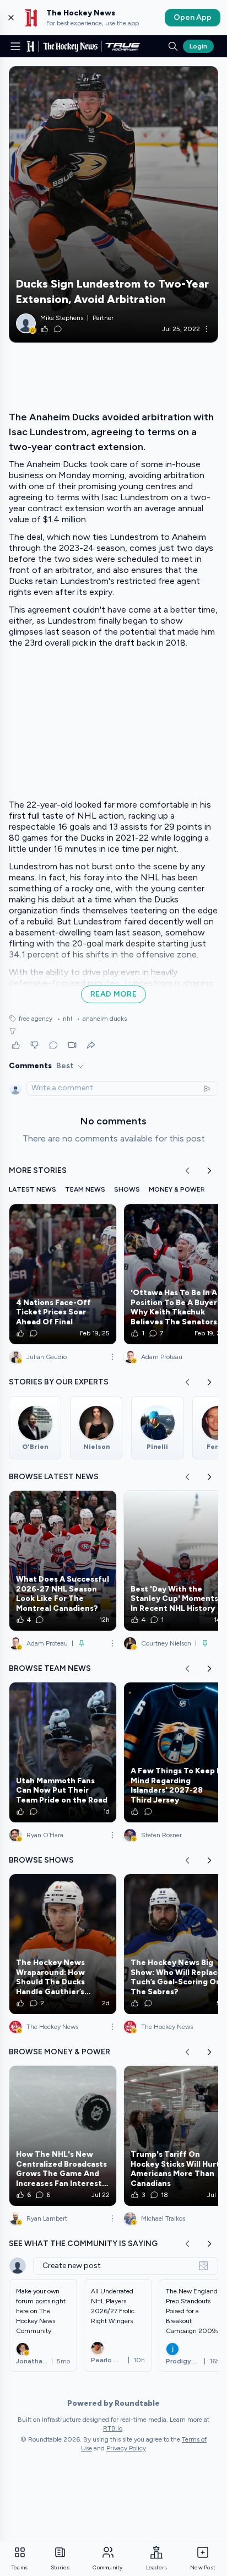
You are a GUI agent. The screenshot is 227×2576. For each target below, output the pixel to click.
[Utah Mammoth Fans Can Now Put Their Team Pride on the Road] (63, 1752)
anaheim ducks (102, 1019)
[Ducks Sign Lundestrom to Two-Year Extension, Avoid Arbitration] (113, 204)
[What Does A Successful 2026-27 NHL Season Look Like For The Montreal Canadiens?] (63, 1561)
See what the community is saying (83, 2244)
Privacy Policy (126, 2448)
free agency (36, 1019)
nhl (64, 1019)
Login (198, 46)
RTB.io (113, 2428)
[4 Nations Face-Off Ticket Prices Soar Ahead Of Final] (63, 1274)
